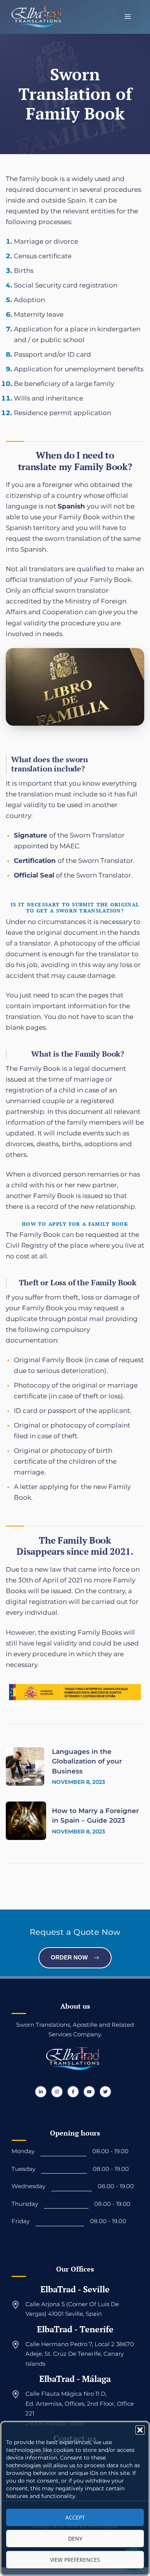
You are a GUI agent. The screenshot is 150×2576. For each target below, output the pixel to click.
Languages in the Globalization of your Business (87, 1761)
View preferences (75, 2560)
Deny (75, 2539)
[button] (140, 2430)
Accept (75, 2517)
